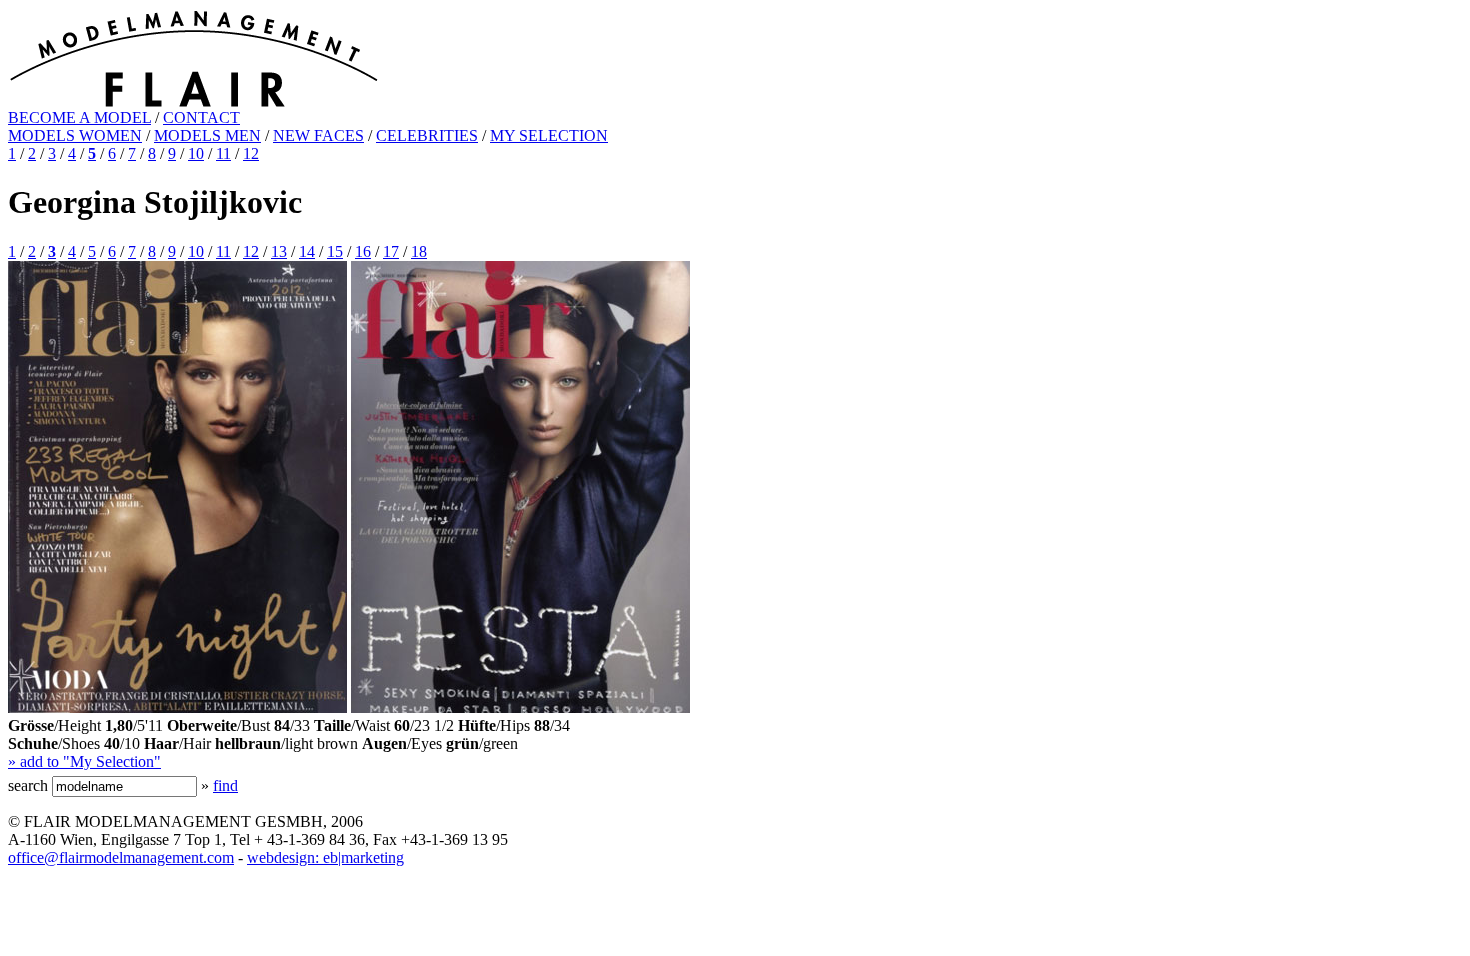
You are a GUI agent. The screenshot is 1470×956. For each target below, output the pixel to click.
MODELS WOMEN (75, 135)
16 (363, 251)
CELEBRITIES (427, 135)
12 (251, 153)
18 (419, 251)
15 (335, 251)
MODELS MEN (207, 135)
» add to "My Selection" (84, 761)
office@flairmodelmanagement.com (121, 857)
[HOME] (193, 103)
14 (307, 251)
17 (391, 251)
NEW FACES (318, 135)
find (225, 785)
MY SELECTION (549, 135)
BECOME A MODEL (79, 117)
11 (223, 153)
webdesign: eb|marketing (325, 857)
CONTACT (201, 117)
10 (196, 153)
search (28, 785)
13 (279, 251)
